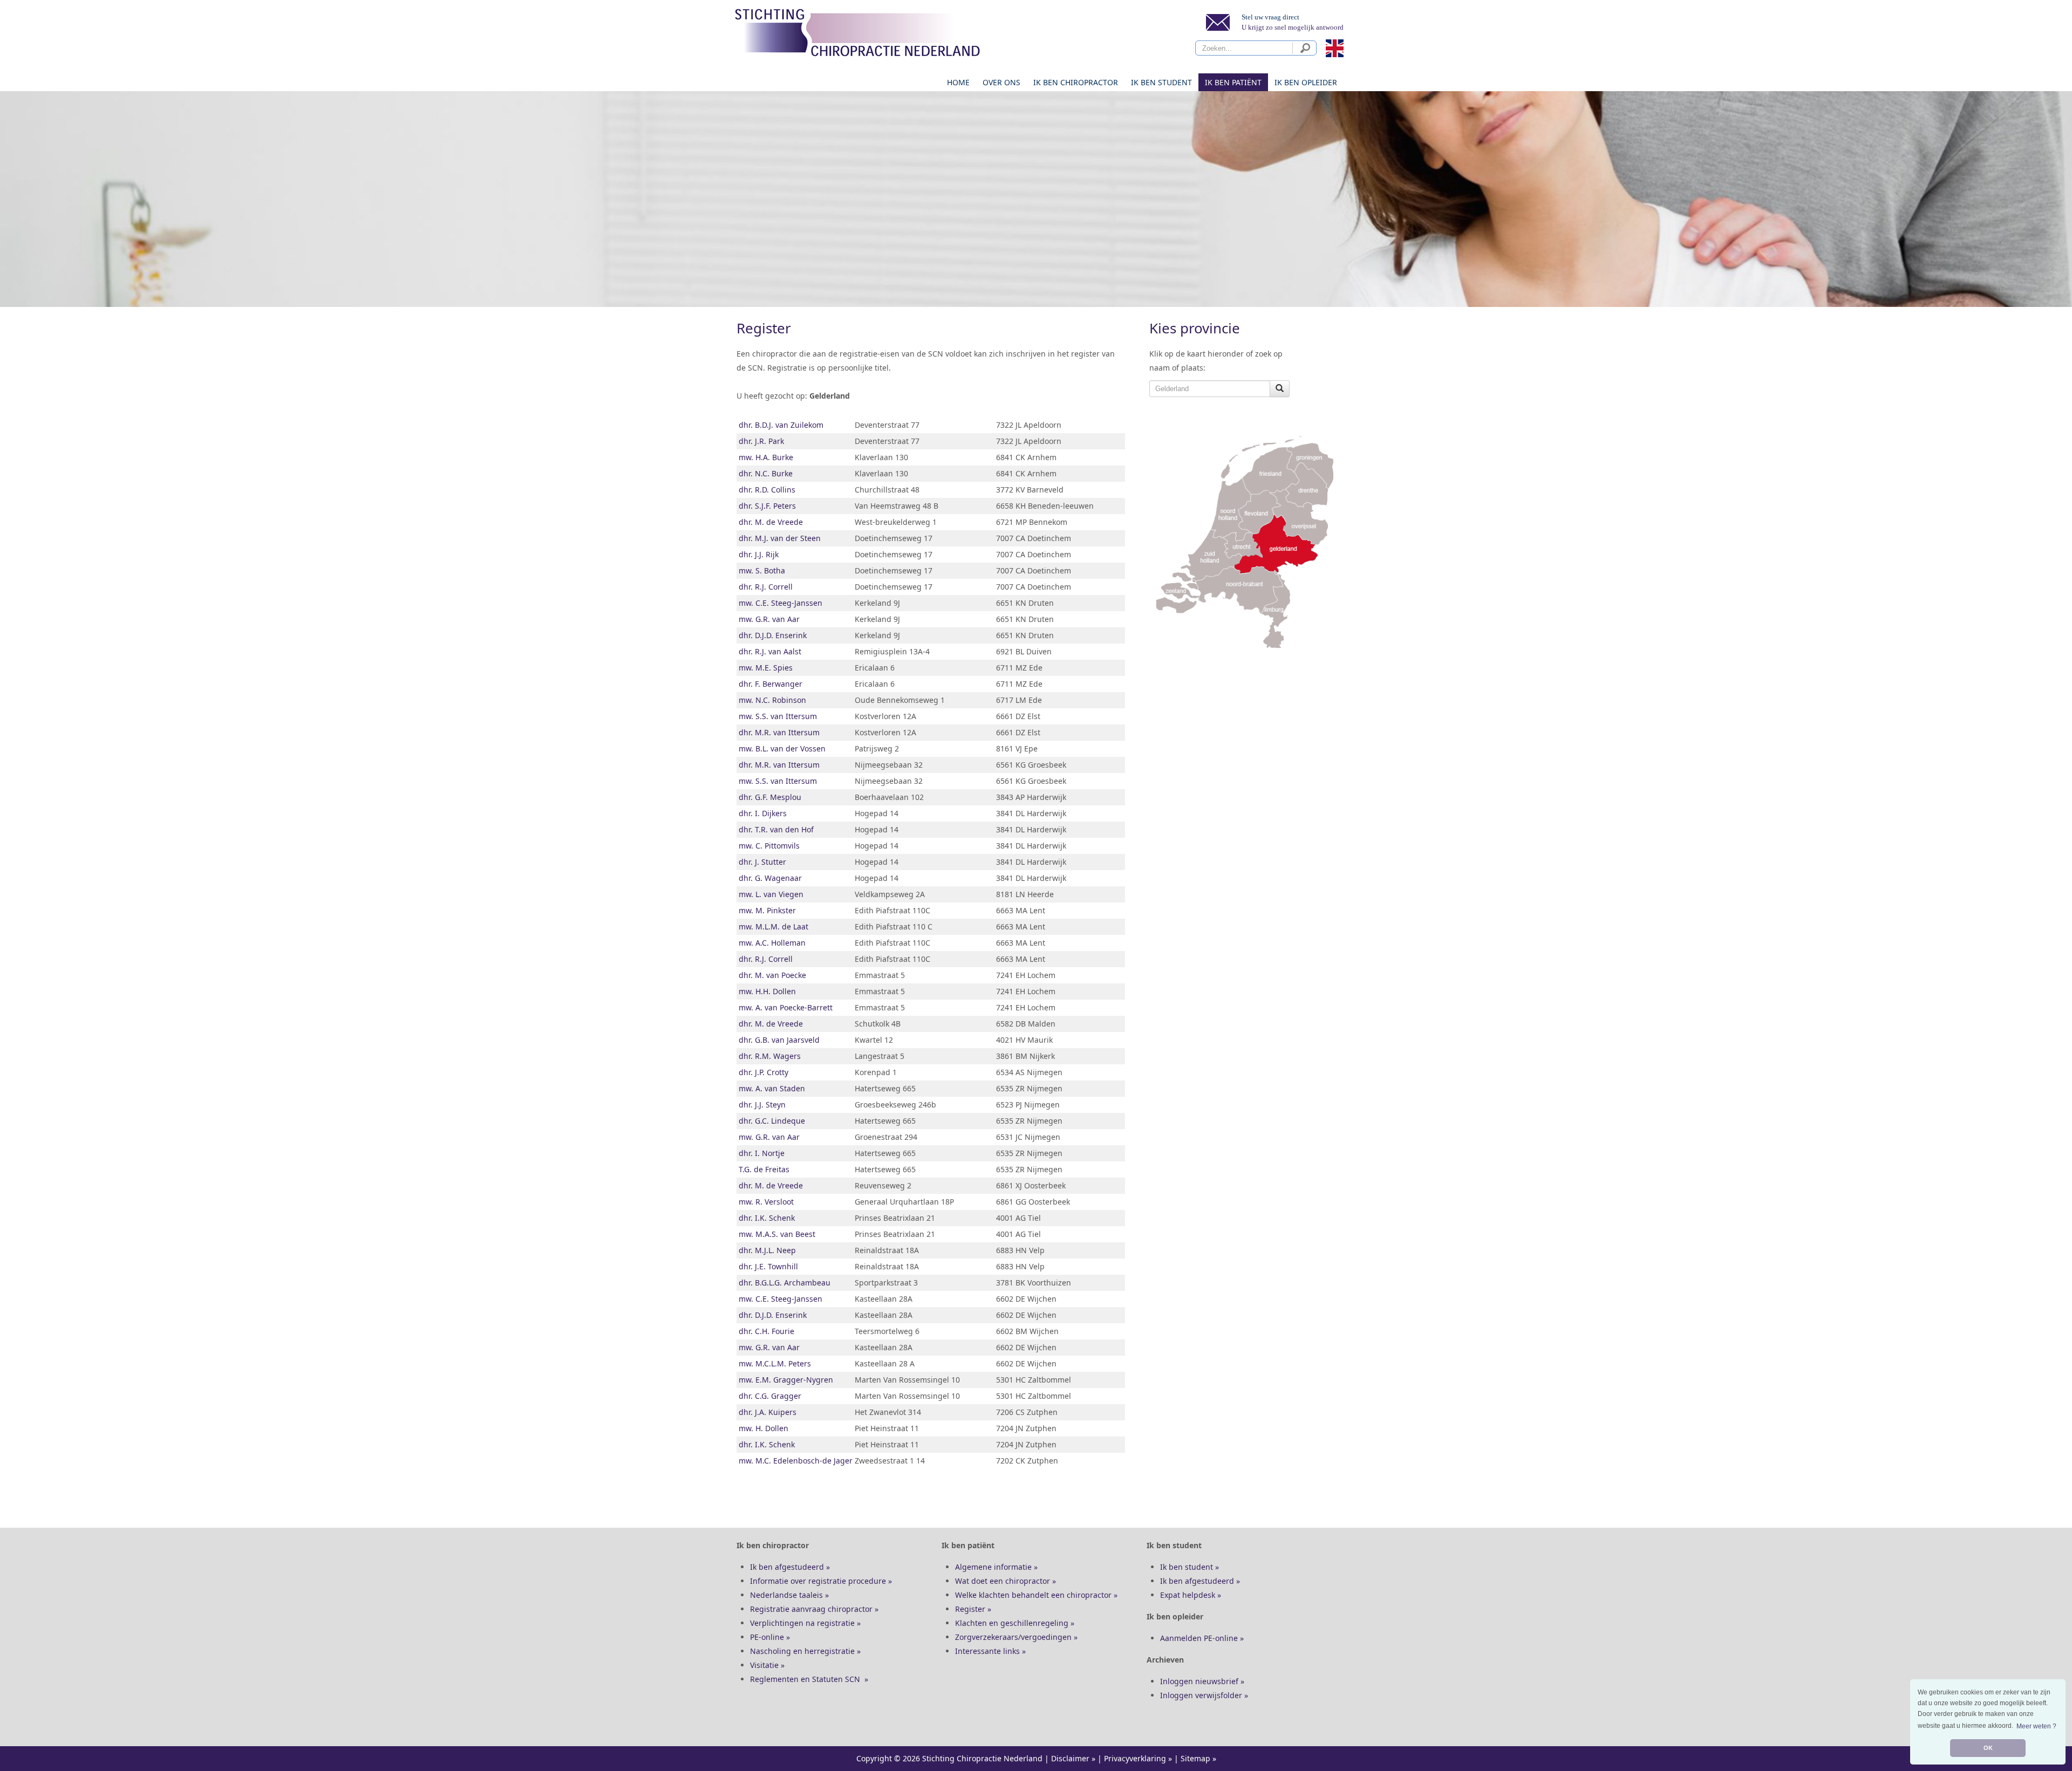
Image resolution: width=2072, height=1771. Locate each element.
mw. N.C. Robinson (772, 700)
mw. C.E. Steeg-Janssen (781, 603)
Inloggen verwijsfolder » (1204, 1695)
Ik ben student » (1190, 1567)
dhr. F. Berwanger (771, 684)
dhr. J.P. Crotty (764, 1072)
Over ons (1001, 82)
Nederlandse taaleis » (789, 1595)
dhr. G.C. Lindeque (772, 1121)
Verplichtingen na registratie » (805, 1623)
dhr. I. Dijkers (763, 813)
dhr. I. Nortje (762, 1153)
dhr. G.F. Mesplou (770, 797)
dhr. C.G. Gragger (770, 1396)
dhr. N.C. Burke (766, 473)
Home (958, 82)
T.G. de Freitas (764, 1169)
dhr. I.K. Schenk (767, 1218)
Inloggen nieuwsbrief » (1202, 1681)
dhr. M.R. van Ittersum (779, 732)
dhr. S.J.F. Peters (767, 506)
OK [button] (1988, 1748)
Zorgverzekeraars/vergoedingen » (1016, 1637)
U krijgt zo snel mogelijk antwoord (1293, 27)
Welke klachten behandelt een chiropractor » (1036, 1595)
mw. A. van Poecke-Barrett (786, 1007)
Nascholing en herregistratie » (805, 1651)
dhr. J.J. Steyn (762, 1105)
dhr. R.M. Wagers (770, 1056)
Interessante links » (990, 1651)
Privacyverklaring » (1138, 1758)
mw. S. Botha (762, 570)
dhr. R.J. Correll (766, 587)
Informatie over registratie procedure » (821, 1581)
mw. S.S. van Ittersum (778, 716)
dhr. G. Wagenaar (770, 878)
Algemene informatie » (996, 1567)
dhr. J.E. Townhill (768, 1266)
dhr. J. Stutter (762, 862)
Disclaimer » (1073, 1758)
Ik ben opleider (1306, 82)
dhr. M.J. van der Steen (780, 538)
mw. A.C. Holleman (772, 943)
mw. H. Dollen (764, 1428)
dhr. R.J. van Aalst (770, 651)
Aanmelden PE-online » (1202, 1638)
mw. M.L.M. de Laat (773, 926)
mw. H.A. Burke (766, 457)
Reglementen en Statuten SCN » (809, 1679)
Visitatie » (767, 1665)
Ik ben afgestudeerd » (790, 1567)
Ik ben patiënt (1233, 82)
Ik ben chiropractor (1076, 82)
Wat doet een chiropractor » (1006, 1581)
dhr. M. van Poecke (772, 975)
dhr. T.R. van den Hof (776, 829)
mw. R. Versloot (766, 1202)
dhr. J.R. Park (761, 441)
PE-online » (770, 1637)
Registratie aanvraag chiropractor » (814, 1609)
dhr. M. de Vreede (771, 522)
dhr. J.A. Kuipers (768, 1412)
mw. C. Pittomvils (769, 846)
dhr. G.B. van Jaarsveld (779, 1040)
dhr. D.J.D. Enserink (773, 635)
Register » (973, 1609)
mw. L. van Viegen (771, 894)
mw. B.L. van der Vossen (782, 748)
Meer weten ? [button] (2036, 1726)
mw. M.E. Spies (766, 668)
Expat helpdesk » (1191, 1595)
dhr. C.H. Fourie (766, 1331)
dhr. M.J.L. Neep (767, 1250)
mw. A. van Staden (772, 1088)
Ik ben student (1161, 82)
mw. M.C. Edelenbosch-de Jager (796, 1461)
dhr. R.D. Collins (767, 490)
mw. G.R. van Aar (769, 619)
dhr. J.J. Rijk (759, 554)
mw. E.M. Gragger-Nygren (786, 1380)
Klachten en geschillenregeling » (1015, 1623)
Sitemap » (1198, 1758)
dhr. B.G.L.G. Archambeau (785, 1283)
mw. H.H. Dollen (767, 991)
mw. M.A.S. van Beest (777, 1234)
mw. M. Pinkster (767, 910)
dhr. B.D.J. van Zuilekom (781, 425)
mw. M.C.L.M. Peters (775, 1363)
